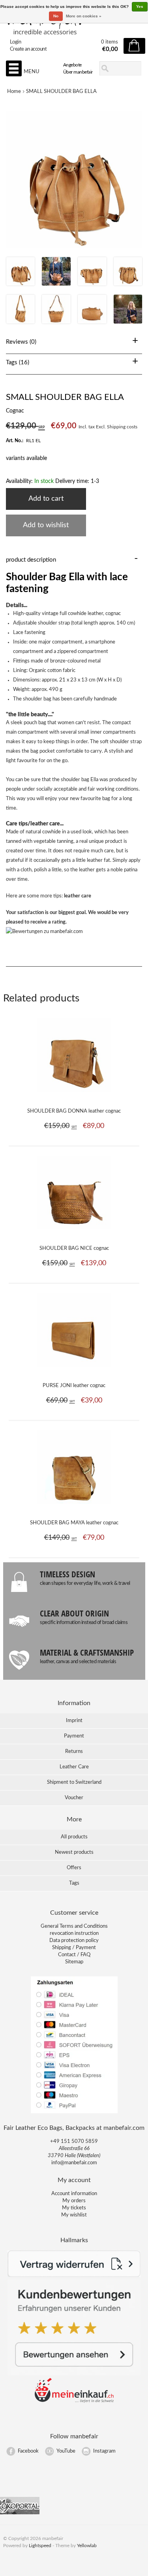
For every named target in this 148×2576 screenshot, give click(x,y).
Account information (74, 2194)
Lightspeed (40, 2546)
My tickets (74, 2208)
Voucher (74, 1798)
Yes (140, 7)
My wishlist (74, 2215)
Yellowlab (87, 2546)
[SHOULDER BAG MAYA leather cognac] (74, 1508)
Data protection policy (74, 1941)
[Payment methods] (74, 2113)
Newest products (74, 1852)
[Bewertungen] (74, 2374)
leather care (78, 896)
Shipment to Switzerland (74, 1782)
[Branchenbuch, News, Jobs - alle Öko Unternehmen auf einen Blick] (20, 2513)
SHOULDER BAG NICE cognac (74, 1248)
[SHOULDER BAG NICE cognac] (74, 1234)
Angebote (72, 65)
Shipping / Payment (74, 1948)
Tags (74, 1883)
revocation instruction (74, 1933)
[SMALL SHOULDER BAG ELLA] (21, 284)
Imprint (74, 1721)
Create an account (28, 49)
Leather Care (74, 1767)
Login (16, 42)
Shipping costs (122, 427)
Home (14, 92)
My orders (74, 2201)
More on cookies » (84, 16)
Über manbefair (78, 72)
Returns (74, 1752)
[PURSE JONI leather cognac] (74, 1371)
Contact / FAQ (74, 1955)
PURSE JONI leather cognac (74, 1386)
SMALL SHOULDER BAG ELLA (61, 92)
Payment (74, 1736)
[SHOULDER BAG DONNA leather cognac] (74, 1096)
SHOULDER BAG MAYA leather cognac (74, 1523)
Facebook (28, 2451)
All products (74, 1837)
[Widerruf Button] (74, 2276)
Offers (74, 1868)
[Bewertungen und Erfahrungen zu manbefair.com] (44, 932)
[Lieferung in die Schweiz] (74, 2401)
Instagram (104, 2451)
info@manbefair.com (74, 2163)
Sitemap (74, 1962)
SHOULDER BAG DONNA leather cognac (74, 1111)
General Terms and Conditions (74, 1926)
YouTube (66, 2451)
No (56, 16)
